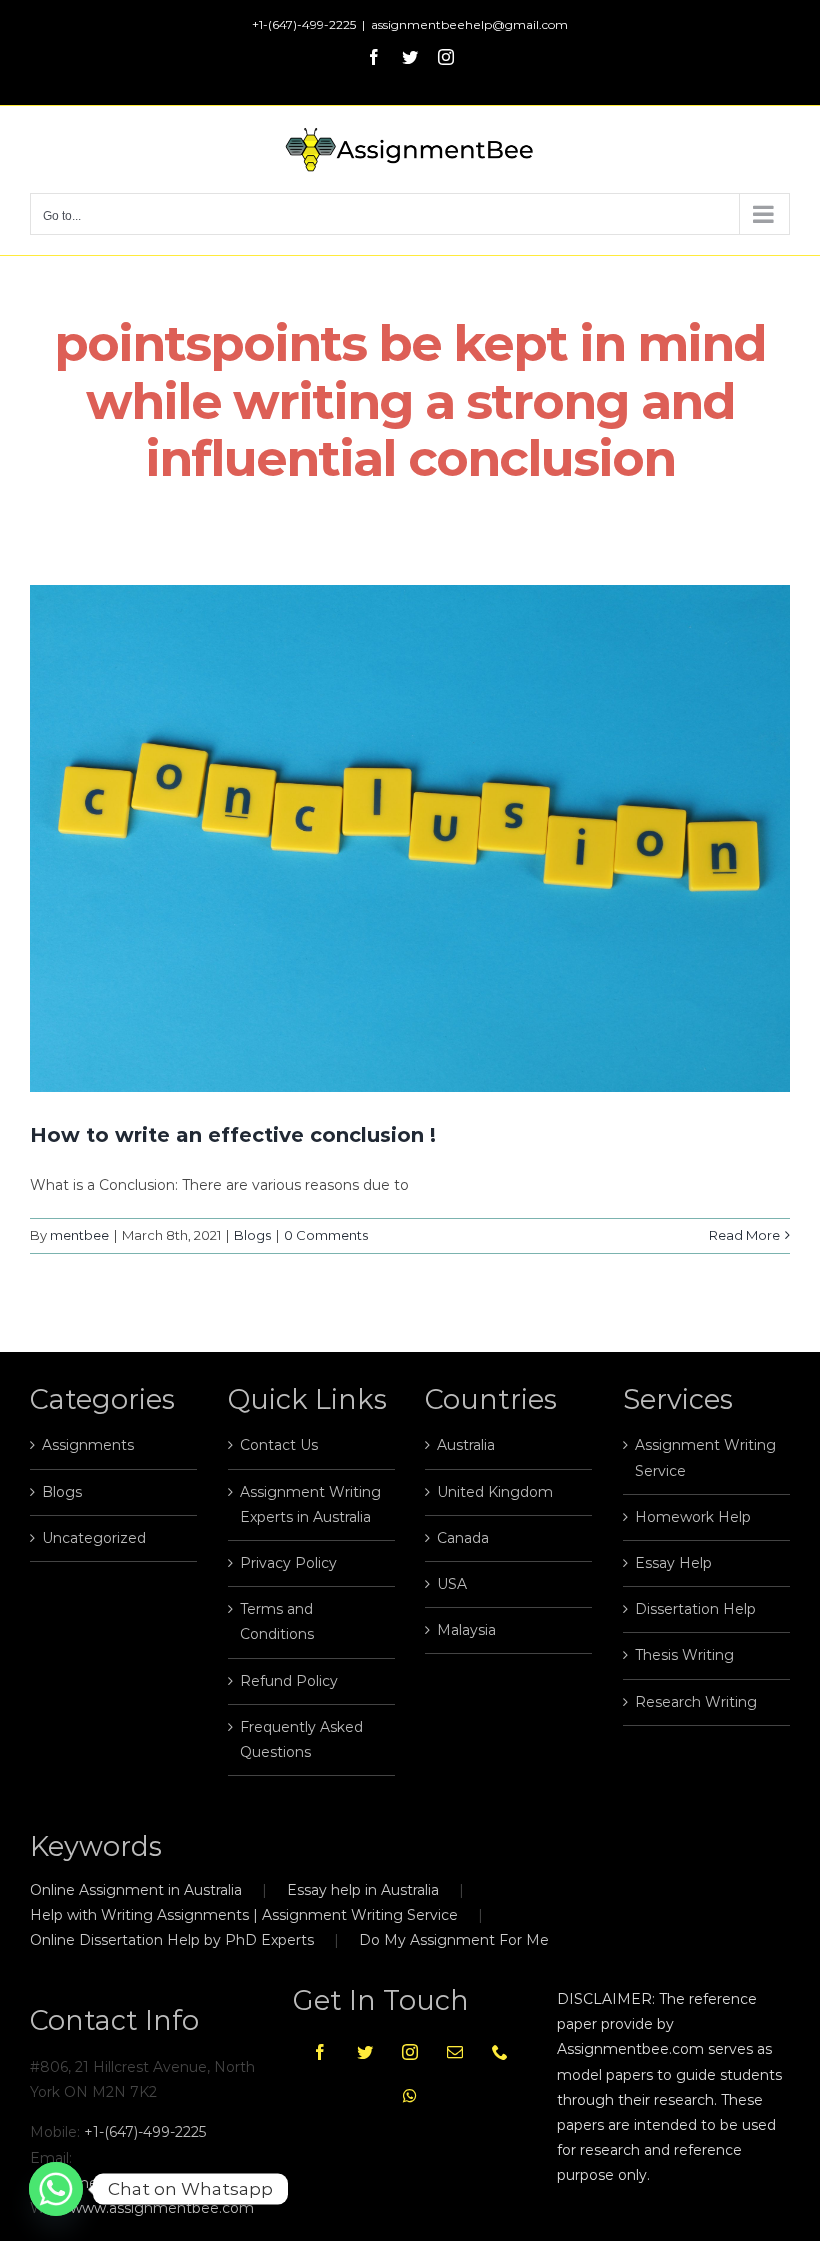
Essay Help (673, 1563)
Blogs (252, 1235)
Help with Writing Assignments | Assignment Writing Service (244, 1915)
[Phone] (500, 2052)
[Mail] (455, 2052)
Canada (463, 1538)
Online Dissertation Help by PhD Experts (172, 1940)
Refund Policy (289, 1681)
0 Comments (326, 1235)
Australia (466, 1445)
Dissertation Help (695, 1609)
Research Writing (696, 1702)
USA (452, 1584)
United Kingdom (495, 1492)
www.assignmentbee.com (162, 2208)
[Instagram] (410, 2052)
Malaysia (466, 1630)
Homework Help (693, 1517)
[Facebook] (320, 2052)
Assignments (88, 1445)
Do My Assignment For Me (454, 1940)
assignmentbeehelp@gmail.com (469, 24)
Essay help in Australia (363, 1890)
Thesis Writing (684, 1655)
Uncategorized (94, 1538)
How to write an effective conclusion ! (233, 1135)
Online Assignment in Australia (136, 1890)
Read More (744, 1235)
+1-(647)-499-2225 (145, 2132)
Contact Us (279, 1445)
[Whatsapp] (410, 2096)
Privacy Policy (288, 1563)
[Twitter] (365, 2052)
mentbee (79, 1235)
